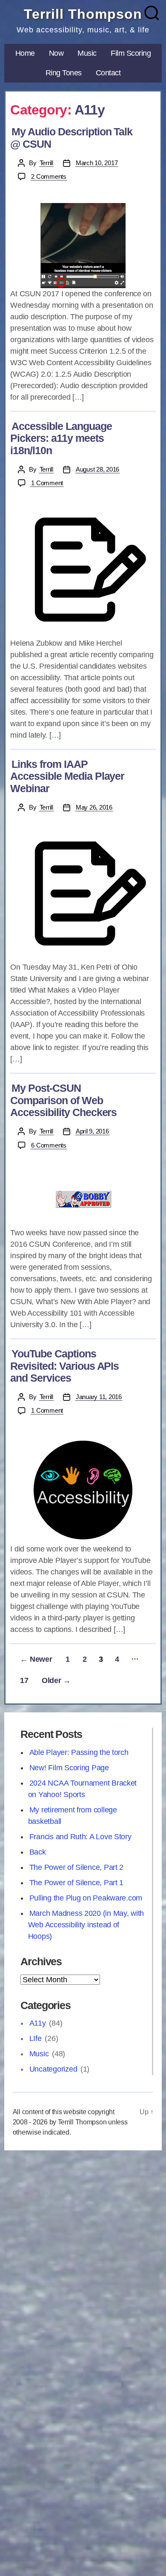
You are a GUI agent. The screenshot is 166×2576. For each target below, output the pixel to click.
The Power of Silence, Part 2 (76, 1867)
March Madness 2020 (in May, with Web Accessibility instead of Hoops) (86, 1925)
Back (38, 1852)
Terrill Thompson (83, 14)
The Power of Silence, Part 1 (76, 1883)
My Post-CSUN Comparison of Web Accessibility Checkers (63, 1100)
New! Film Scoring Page (69, 1768)
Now (56, 53)
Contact (108, 73)
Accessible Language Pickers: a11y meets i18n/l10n (61, 438)
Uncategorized (53, 2069)
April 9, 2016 (92, 1131)
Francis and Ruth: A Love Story (80, 1837)
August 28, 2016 (97, 469)
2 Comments (49, 176)
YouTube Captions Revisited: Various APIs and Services (64, 1366)
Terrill (46, 163)
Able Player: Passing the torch (79, 1752)
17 (24, 1680)
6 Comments (49, 1145)
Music (87, 53)
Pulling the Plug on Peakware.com (86, 1898)
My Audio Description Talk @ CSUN (71, 138)
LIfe (36, 2038)
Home (25, 53)
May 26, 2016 (94, 807)
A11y (38, 2023)
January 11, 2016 (99, 1397)
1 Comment (48, 483)
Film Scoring (131, 53)
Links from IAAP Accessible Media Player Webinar (67, 776)
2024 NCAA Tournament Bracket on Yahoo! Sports (82, 1789)
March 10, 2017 (97, 163)
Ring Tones (64, 73)
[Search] (152, 13)
